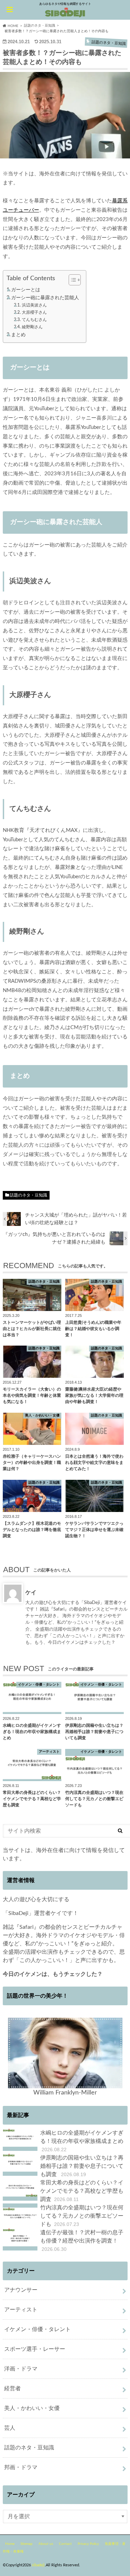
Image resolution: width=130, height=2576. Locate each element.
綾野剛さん (32, 327)
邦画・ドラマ (21, 2467)
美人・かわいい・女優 (32, 2408)
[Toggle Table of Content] (71, 280)
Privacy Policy (88, 2544)
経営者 (12, 2389)
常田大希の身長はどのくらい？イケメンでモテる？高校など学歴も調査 (82, 2191)
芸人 (10, 2428)
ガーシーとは (26, 290)
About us (46, 2544)
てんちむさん (34, 320)
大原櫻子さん (34, 312)
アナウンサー (21, 2290)
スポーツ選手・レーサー (35, 2349)
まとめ (18, 335)
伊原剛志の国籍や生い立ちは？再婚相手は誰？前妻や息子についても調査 (82, 2166)
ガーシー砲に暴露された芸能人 (45, 298)
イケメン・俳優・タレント (37, 2329)
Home (10, 2544)
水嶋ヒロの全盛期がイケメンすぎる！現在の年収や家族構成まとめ (82, 2141)
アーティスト (21, 2310)
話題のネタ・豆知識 (28, 1195)
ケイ (31, 1592)
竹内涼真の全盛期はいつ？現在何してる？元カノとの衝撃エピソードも (82, 2216)
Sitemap (27, 2544)
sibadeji (38, 2565)
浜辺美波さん (34, 305)
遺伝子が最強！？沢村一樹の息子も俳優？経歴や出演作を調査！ (82, 2241)
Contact (65, 2544)
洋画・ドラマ (21, 2369)
